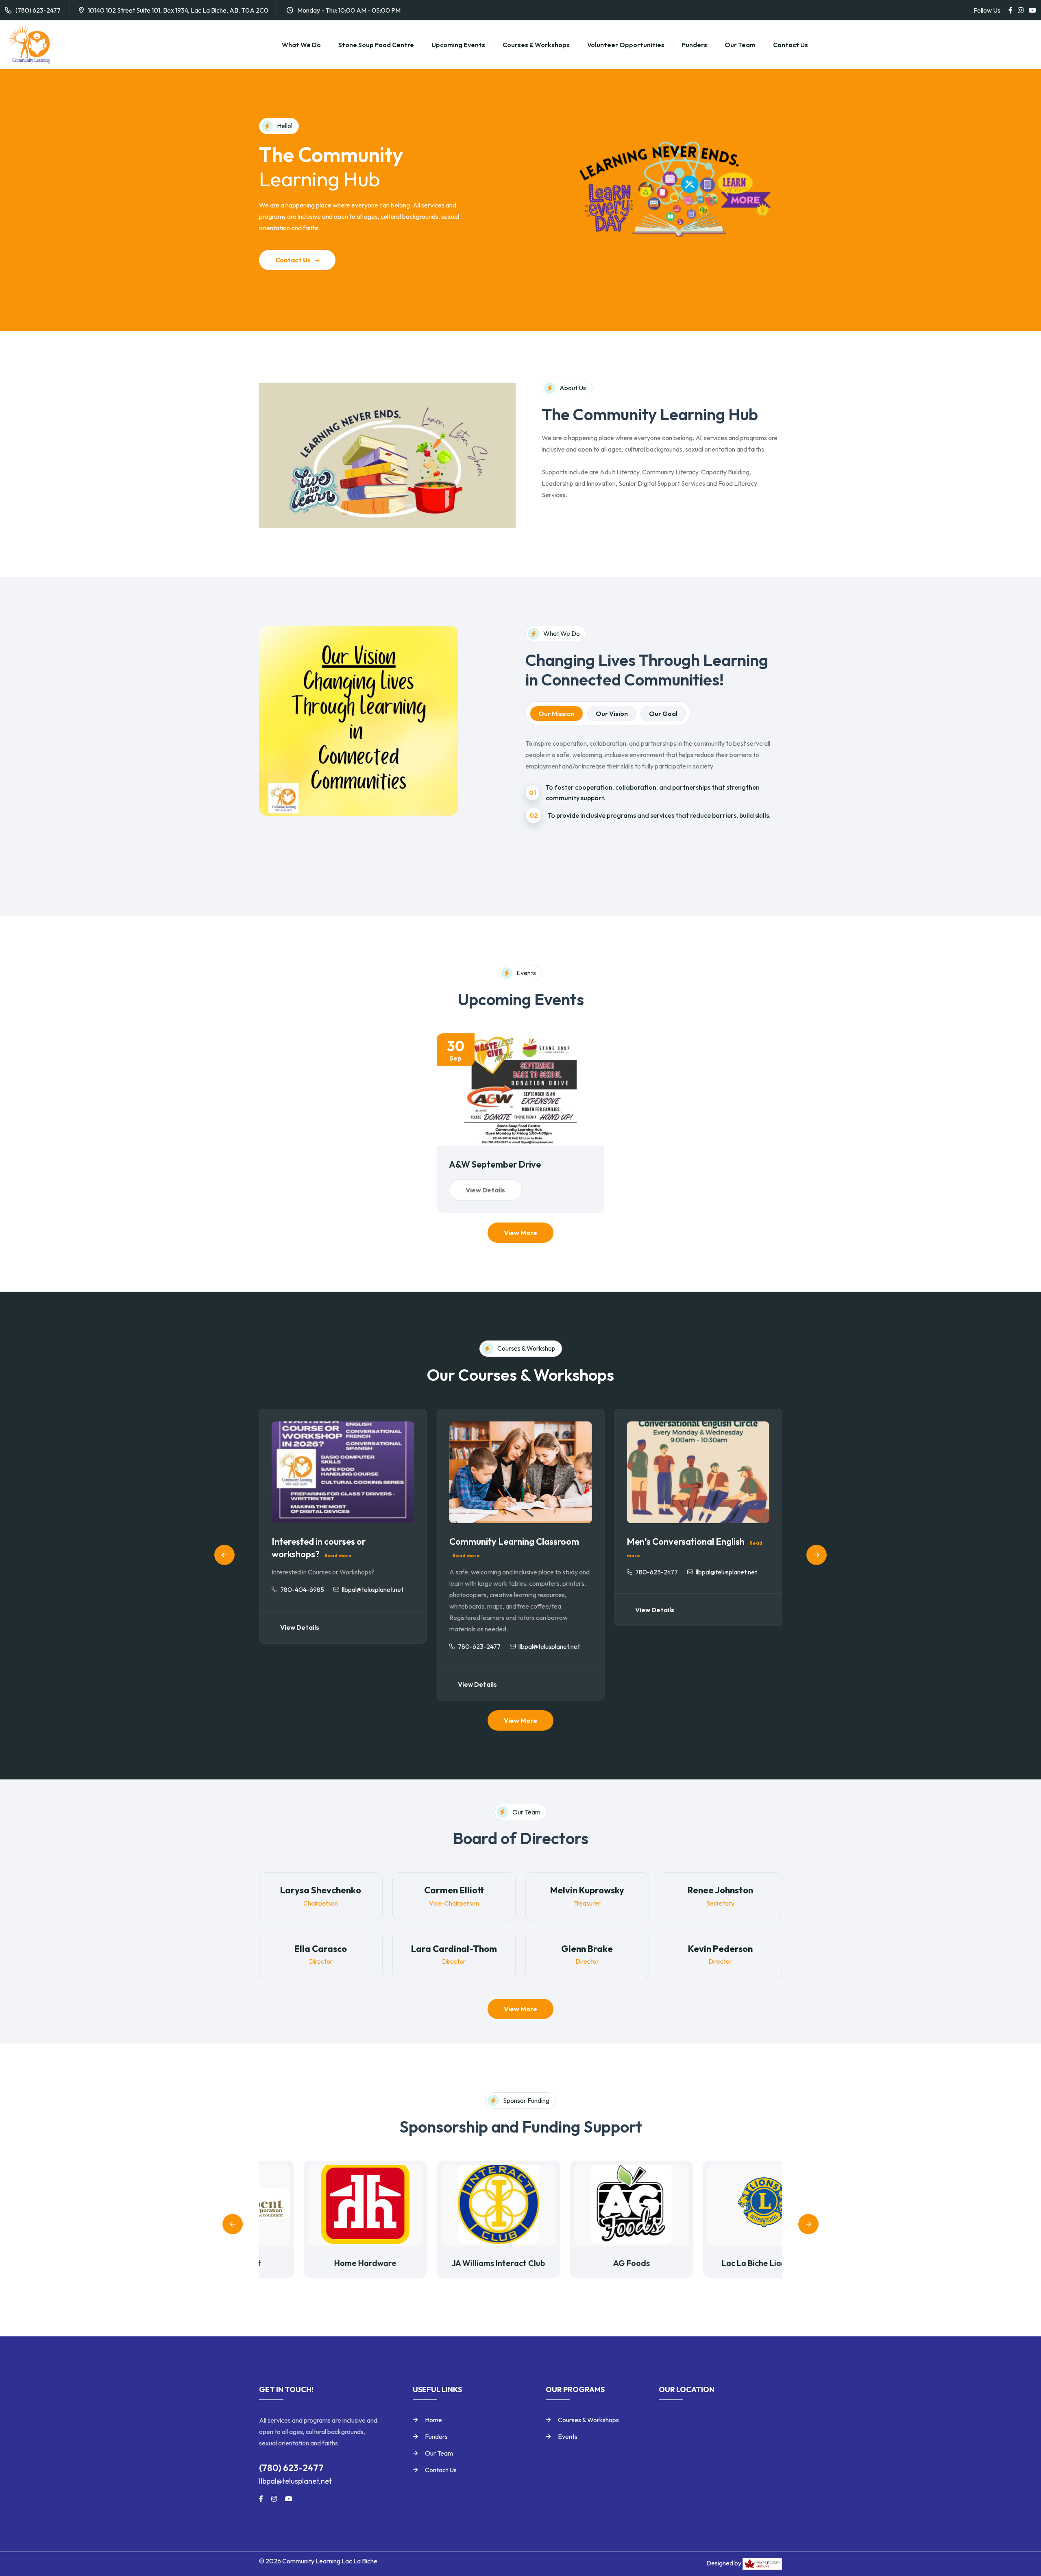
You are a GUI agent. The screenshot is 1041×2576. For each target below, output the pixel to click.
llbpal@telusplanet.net (295, 2481)
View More (520, 1233)
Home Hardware (321, 2263)
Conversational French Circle (685, 1541)
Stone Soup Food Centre (376, 45)
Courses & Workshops (536, 45)
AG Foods (587, 2263)
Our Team (740, 45)
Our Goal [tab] (663, 714)
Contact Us (791, 45)
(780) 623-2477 (38, 10)
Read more (289, 1555)
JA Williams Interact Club (454, 2263)
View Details (485, 1190)
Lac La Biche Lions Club (720, 2263)
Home (433, 2420)
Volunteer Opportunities (626, 45)
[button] (224, 1555)
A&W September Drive (495, 1164)
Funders (695, 45)
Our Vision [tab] (612, 714)
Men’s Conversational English (509, 1541)
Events (568, 2436)
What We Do (301, 45)
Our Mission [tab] (556, 714)
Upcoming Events (458, 45)
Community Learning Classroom (336, 1541)
